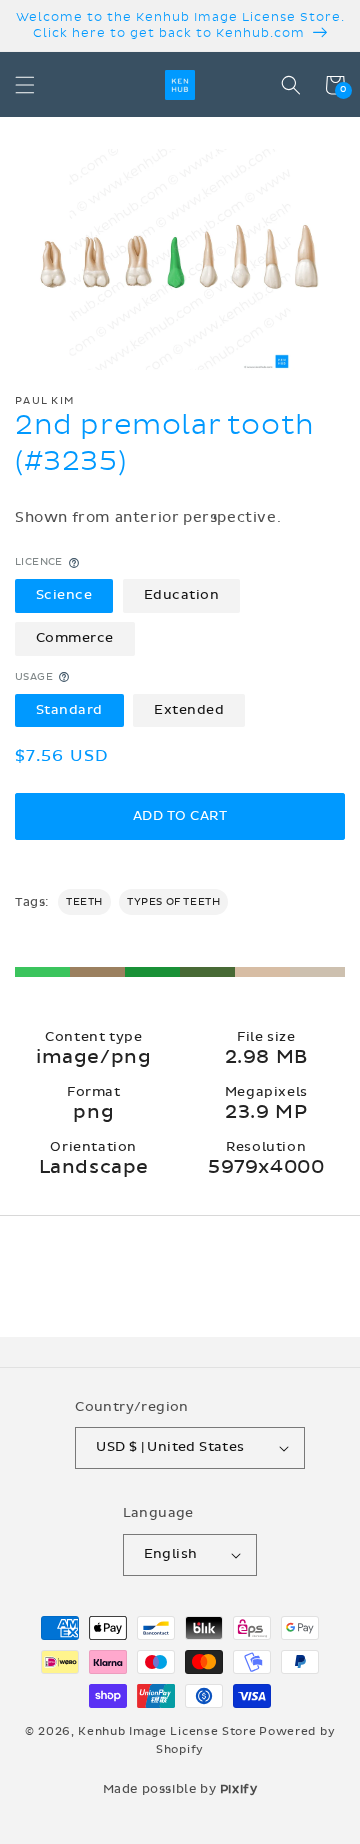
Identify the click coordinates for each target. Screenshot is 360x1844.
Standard (69, 710)
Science (64, 595)
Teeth (84, 902)
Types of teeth (173, 902)
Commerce (75, 638)
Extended (189, 710)
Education (182, 595)
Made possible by (180, 1789)
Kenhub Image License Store (167, 1731)
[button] (25, 85)
